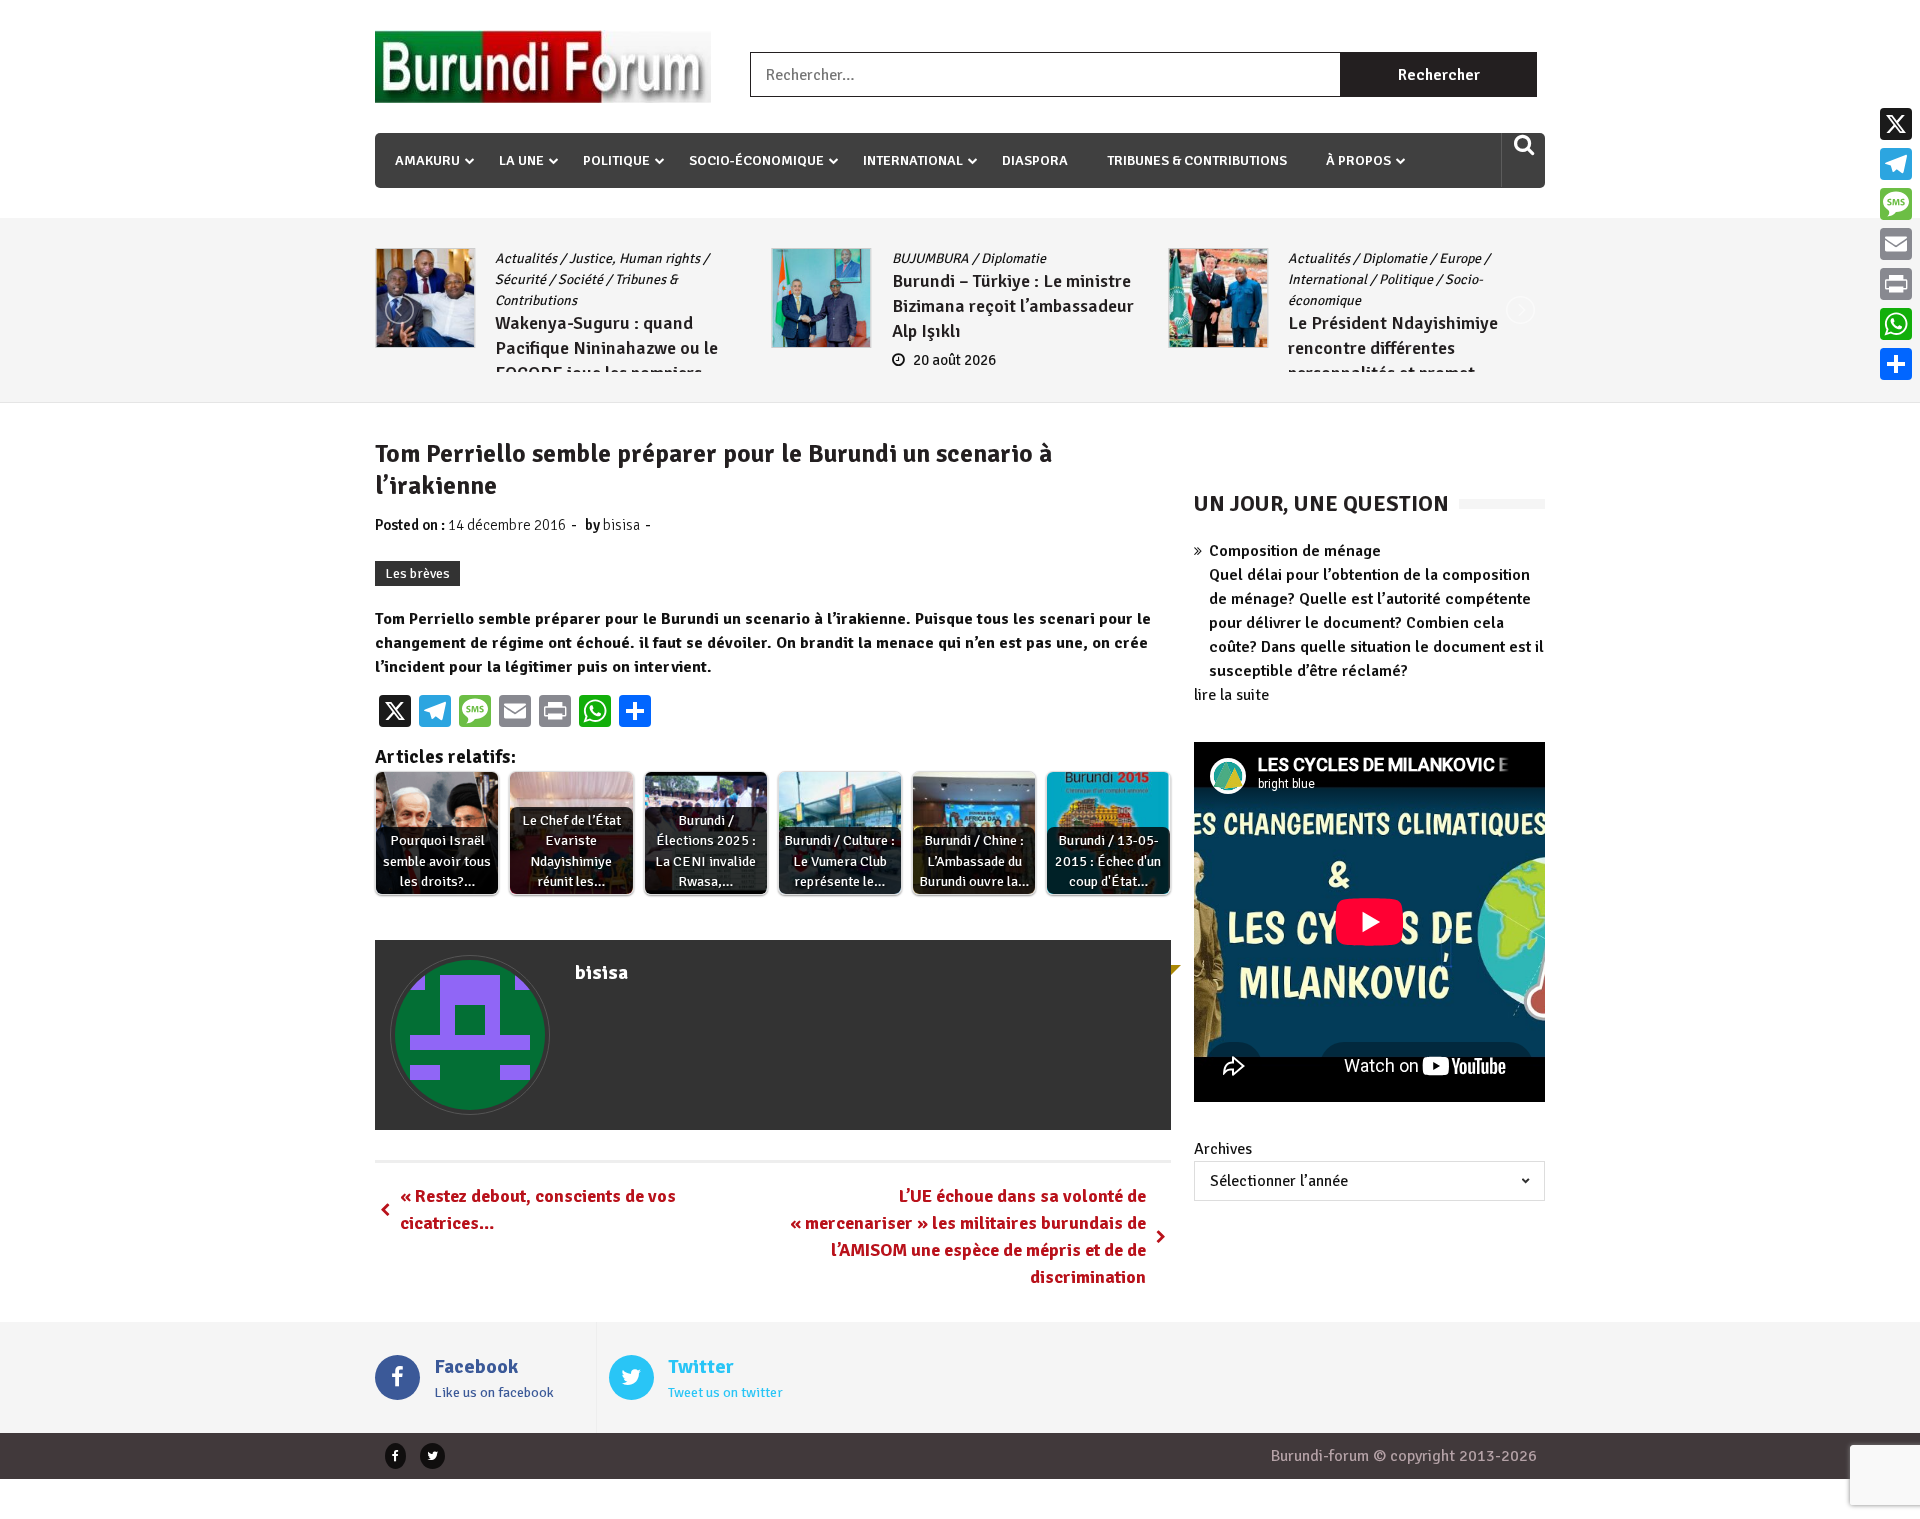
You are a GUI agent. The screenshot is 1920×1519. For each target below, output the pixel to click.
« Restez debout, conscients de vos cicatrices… (538, 1209)
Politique (616, 160)
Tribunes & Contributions (1197, 160)
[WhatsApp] (1896, 324)
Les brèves (417, 573)
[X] (1896, 124)
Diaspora (1035, 160)
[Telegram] (1896, 164)
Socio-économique (756, 160)
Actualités (526, 258)
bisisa (621, 525)
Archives (1223, 1149)
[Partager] (1896, 364)
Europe (1460, 258)
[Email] (1896, 244)
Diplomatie (1013, 258)
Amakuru (427, 160)
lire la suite (1231, 695)
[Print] (1896, 284)
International (913, 160)
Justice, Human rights (634, 258)
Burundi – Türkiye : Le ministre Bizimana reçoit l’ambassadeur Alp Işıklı (1013, 306)
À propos (1358, 160)
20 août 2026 (954, 360)
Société (580, 279)
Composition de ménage (1295, 551)
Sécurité (520, 279)
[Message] (1896, 204)
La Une (521, 160)
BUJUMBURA (930, 258)
